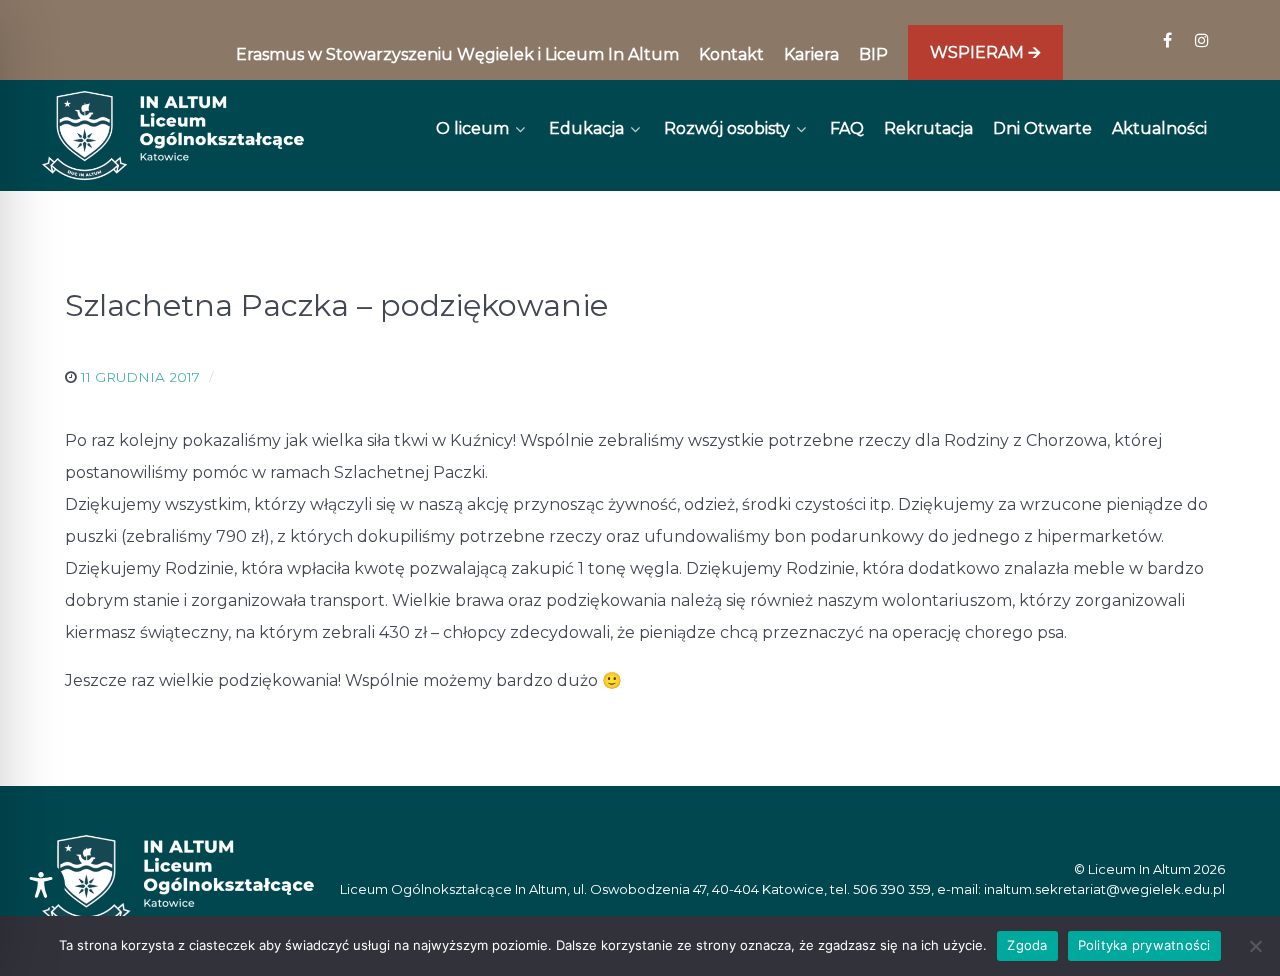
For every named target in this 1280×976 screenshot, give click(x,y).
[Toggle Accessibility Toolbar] (41, 885)
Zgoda (1027, 945)
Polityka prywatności (1144, 945)
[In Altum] (173, 135)
